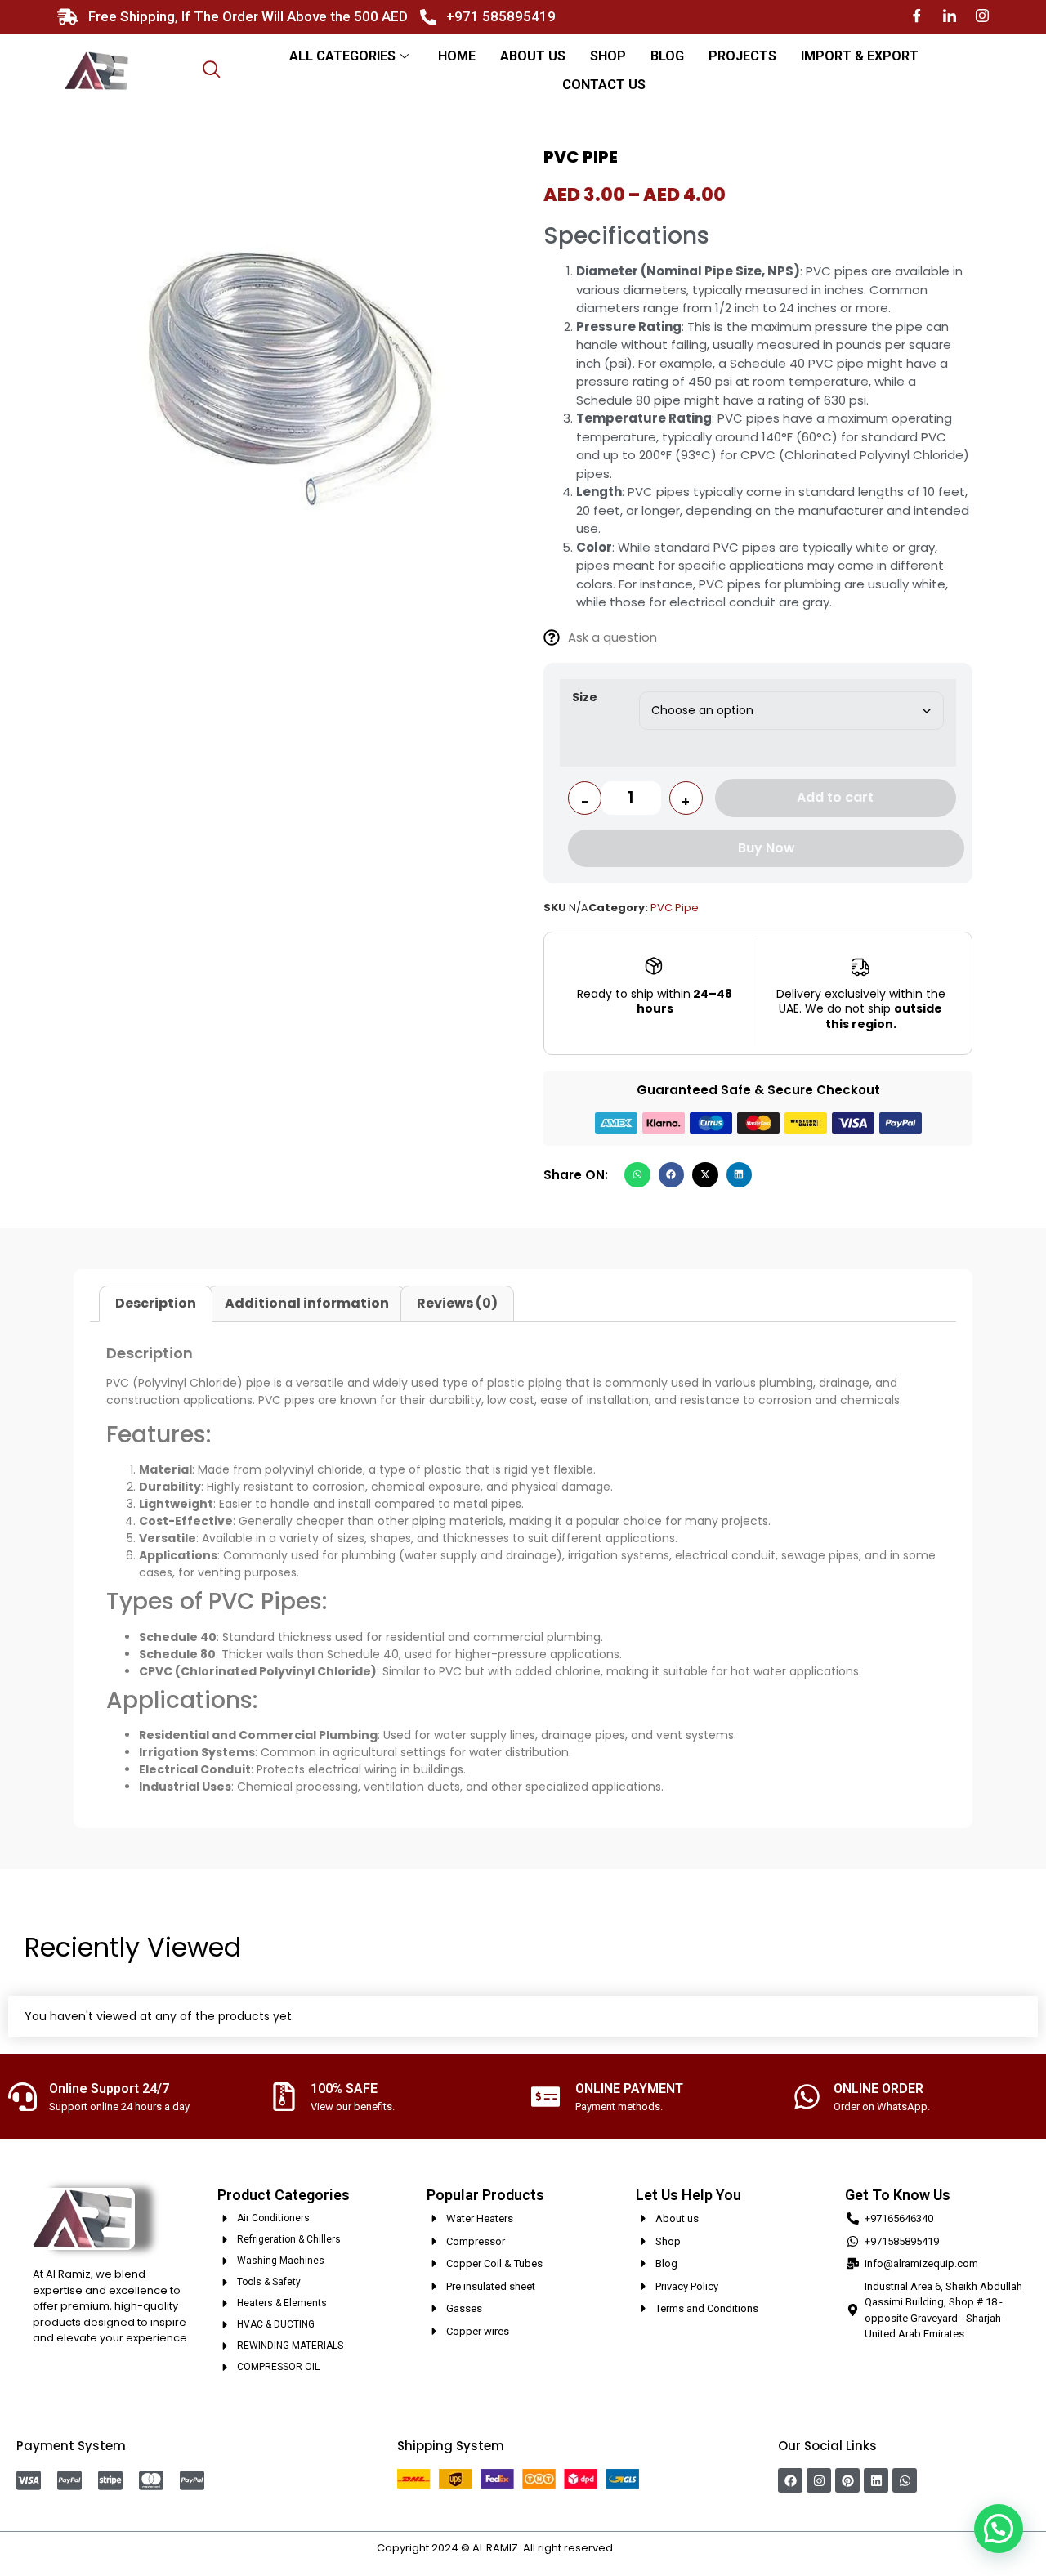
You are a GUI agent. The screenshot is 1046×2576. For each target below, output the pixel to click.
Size (585, 697)
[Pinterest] (847, 2480)
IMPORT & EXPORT (860, 56)
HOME (457, 56)
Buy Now (767, 848)
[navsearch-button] (212, 71)
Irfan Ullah (644, 2548)
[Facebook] (917, 17)
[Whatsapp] (905, 2480)
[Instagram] (982, 17)
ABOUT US (533, 56)
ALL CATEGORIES (342, 56)
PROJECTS (742, 56)
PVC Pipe (675, 908)
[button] (637, 1175)
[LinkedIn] (950, 17)
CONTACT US (604, 85)
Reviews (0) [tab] (457, 1303)
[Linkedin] (876, 2480)
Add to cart (835, 797)
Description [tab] (156, 1303)
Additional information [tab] (307, 1303)
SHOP (608, 56)
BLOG (667, 56)
